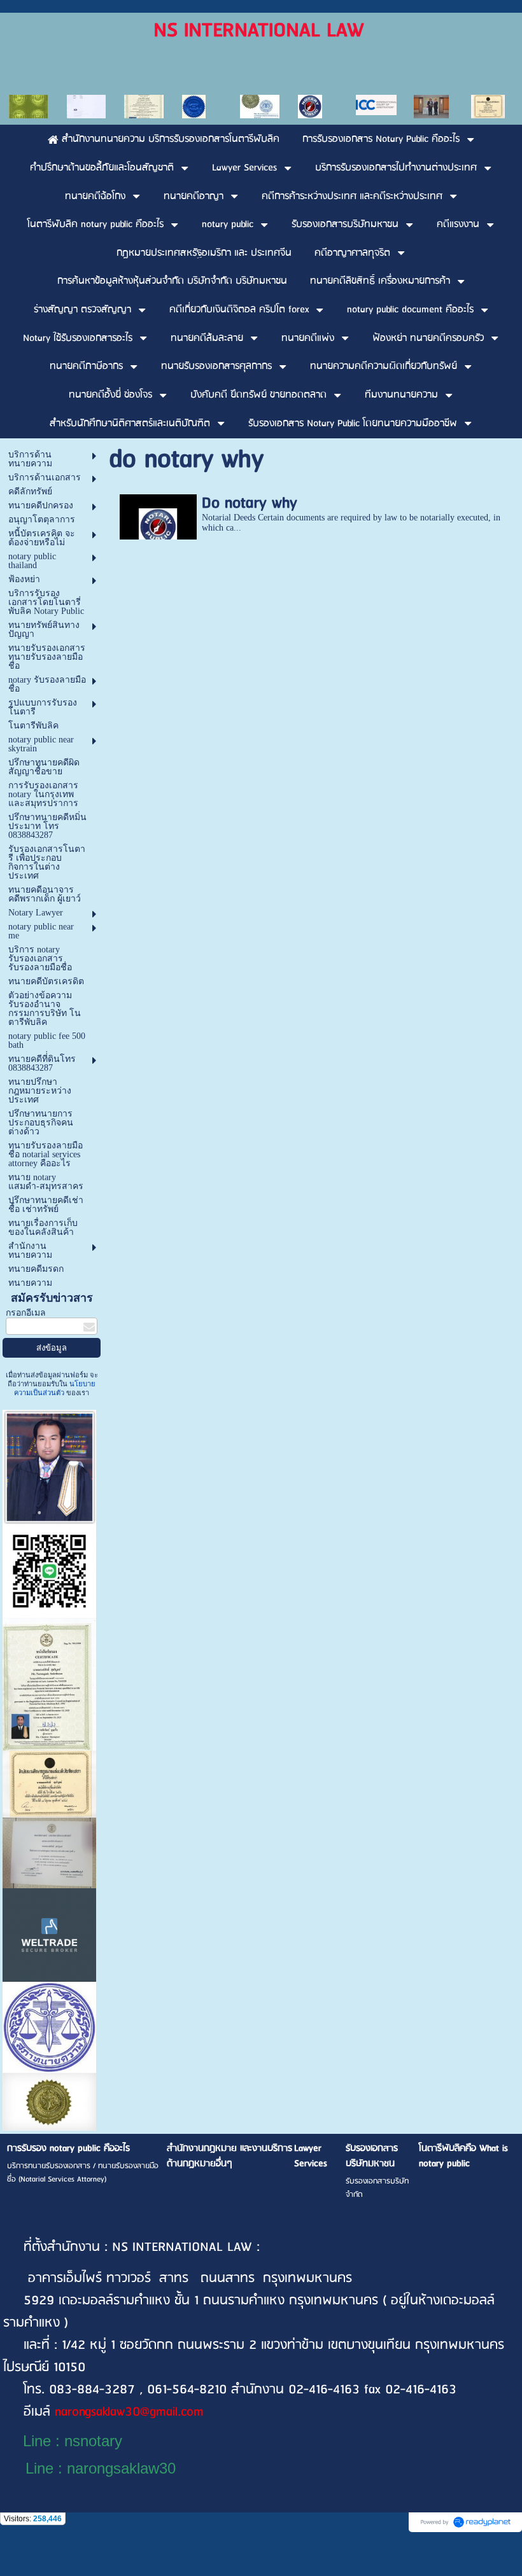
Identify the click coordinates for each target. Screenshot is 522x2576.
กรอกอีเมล (26, 1313)
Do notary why (250, 503)
